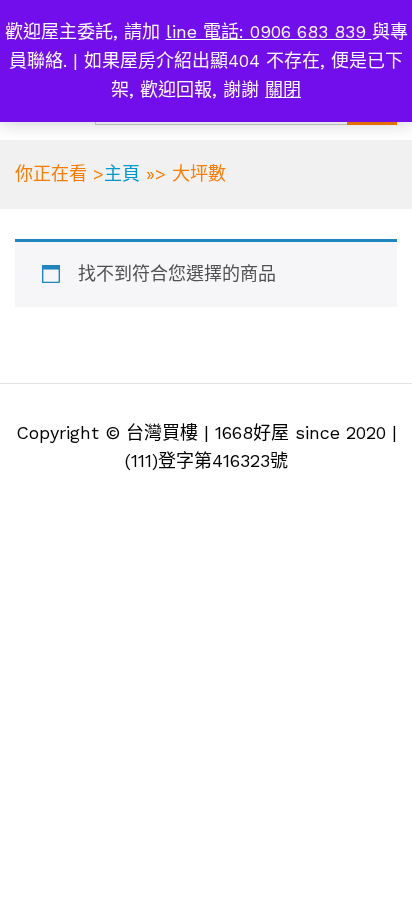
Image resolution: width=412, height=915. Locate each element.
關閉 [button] (283, 89)
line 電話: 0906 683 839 (269, 31)
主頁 (122, 173)
